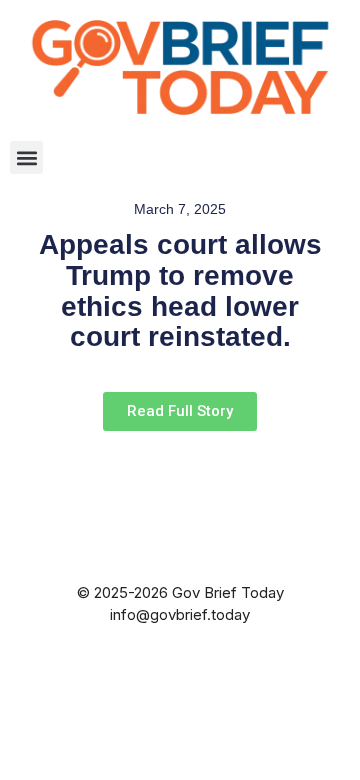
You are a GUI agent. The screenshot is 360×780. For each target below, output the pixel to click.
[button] (26, 157)
